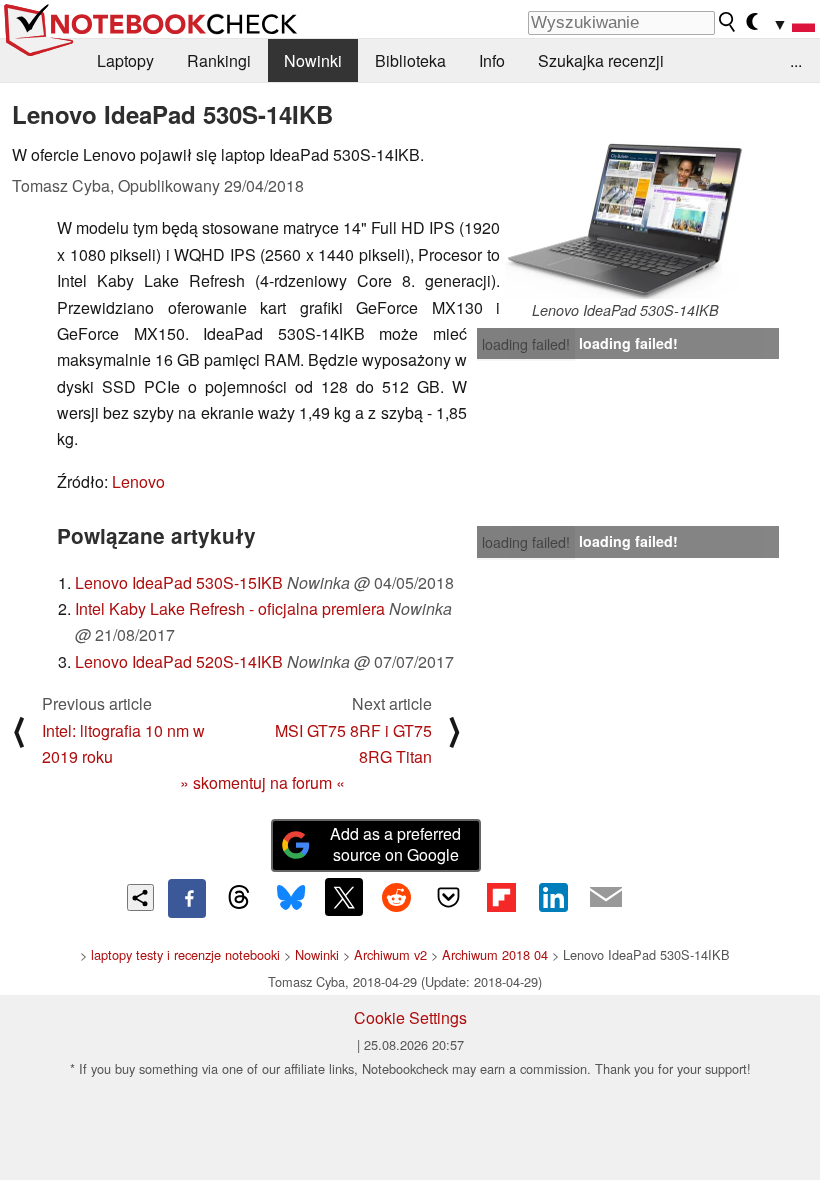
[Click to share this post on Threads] (239, 898)
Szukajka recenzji (601, 60)
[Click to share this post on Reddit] (396, 897)
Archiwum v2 (390, 954)
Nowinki (313, 60)
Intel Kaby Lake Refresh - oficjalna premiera (230, 608)
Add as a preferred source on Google (395, 844)
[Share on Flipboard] (501, 897)
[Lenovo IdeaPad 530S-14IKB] (625, 221)
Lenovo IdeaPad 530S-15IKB (179, 582)
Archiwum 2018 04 (495, 954)
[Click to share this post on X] (344, 897)
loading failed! (526, 344)
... (796, 60)
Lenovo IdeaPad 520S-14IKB (179, 661)
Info (492, 60)
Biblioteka (410, 60)
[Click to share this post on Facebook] (187, 898)
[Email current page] (606, 898)
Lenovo (138, 481)
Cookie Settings (410, 1017)
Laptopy (125, 60)
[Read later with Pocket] (449, 897)
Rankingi (219, 60)
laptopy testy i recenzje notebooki (185, 954)
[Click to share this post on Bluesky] (291, 898)
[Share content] (140, 897)
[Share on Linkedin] (553, 897)
